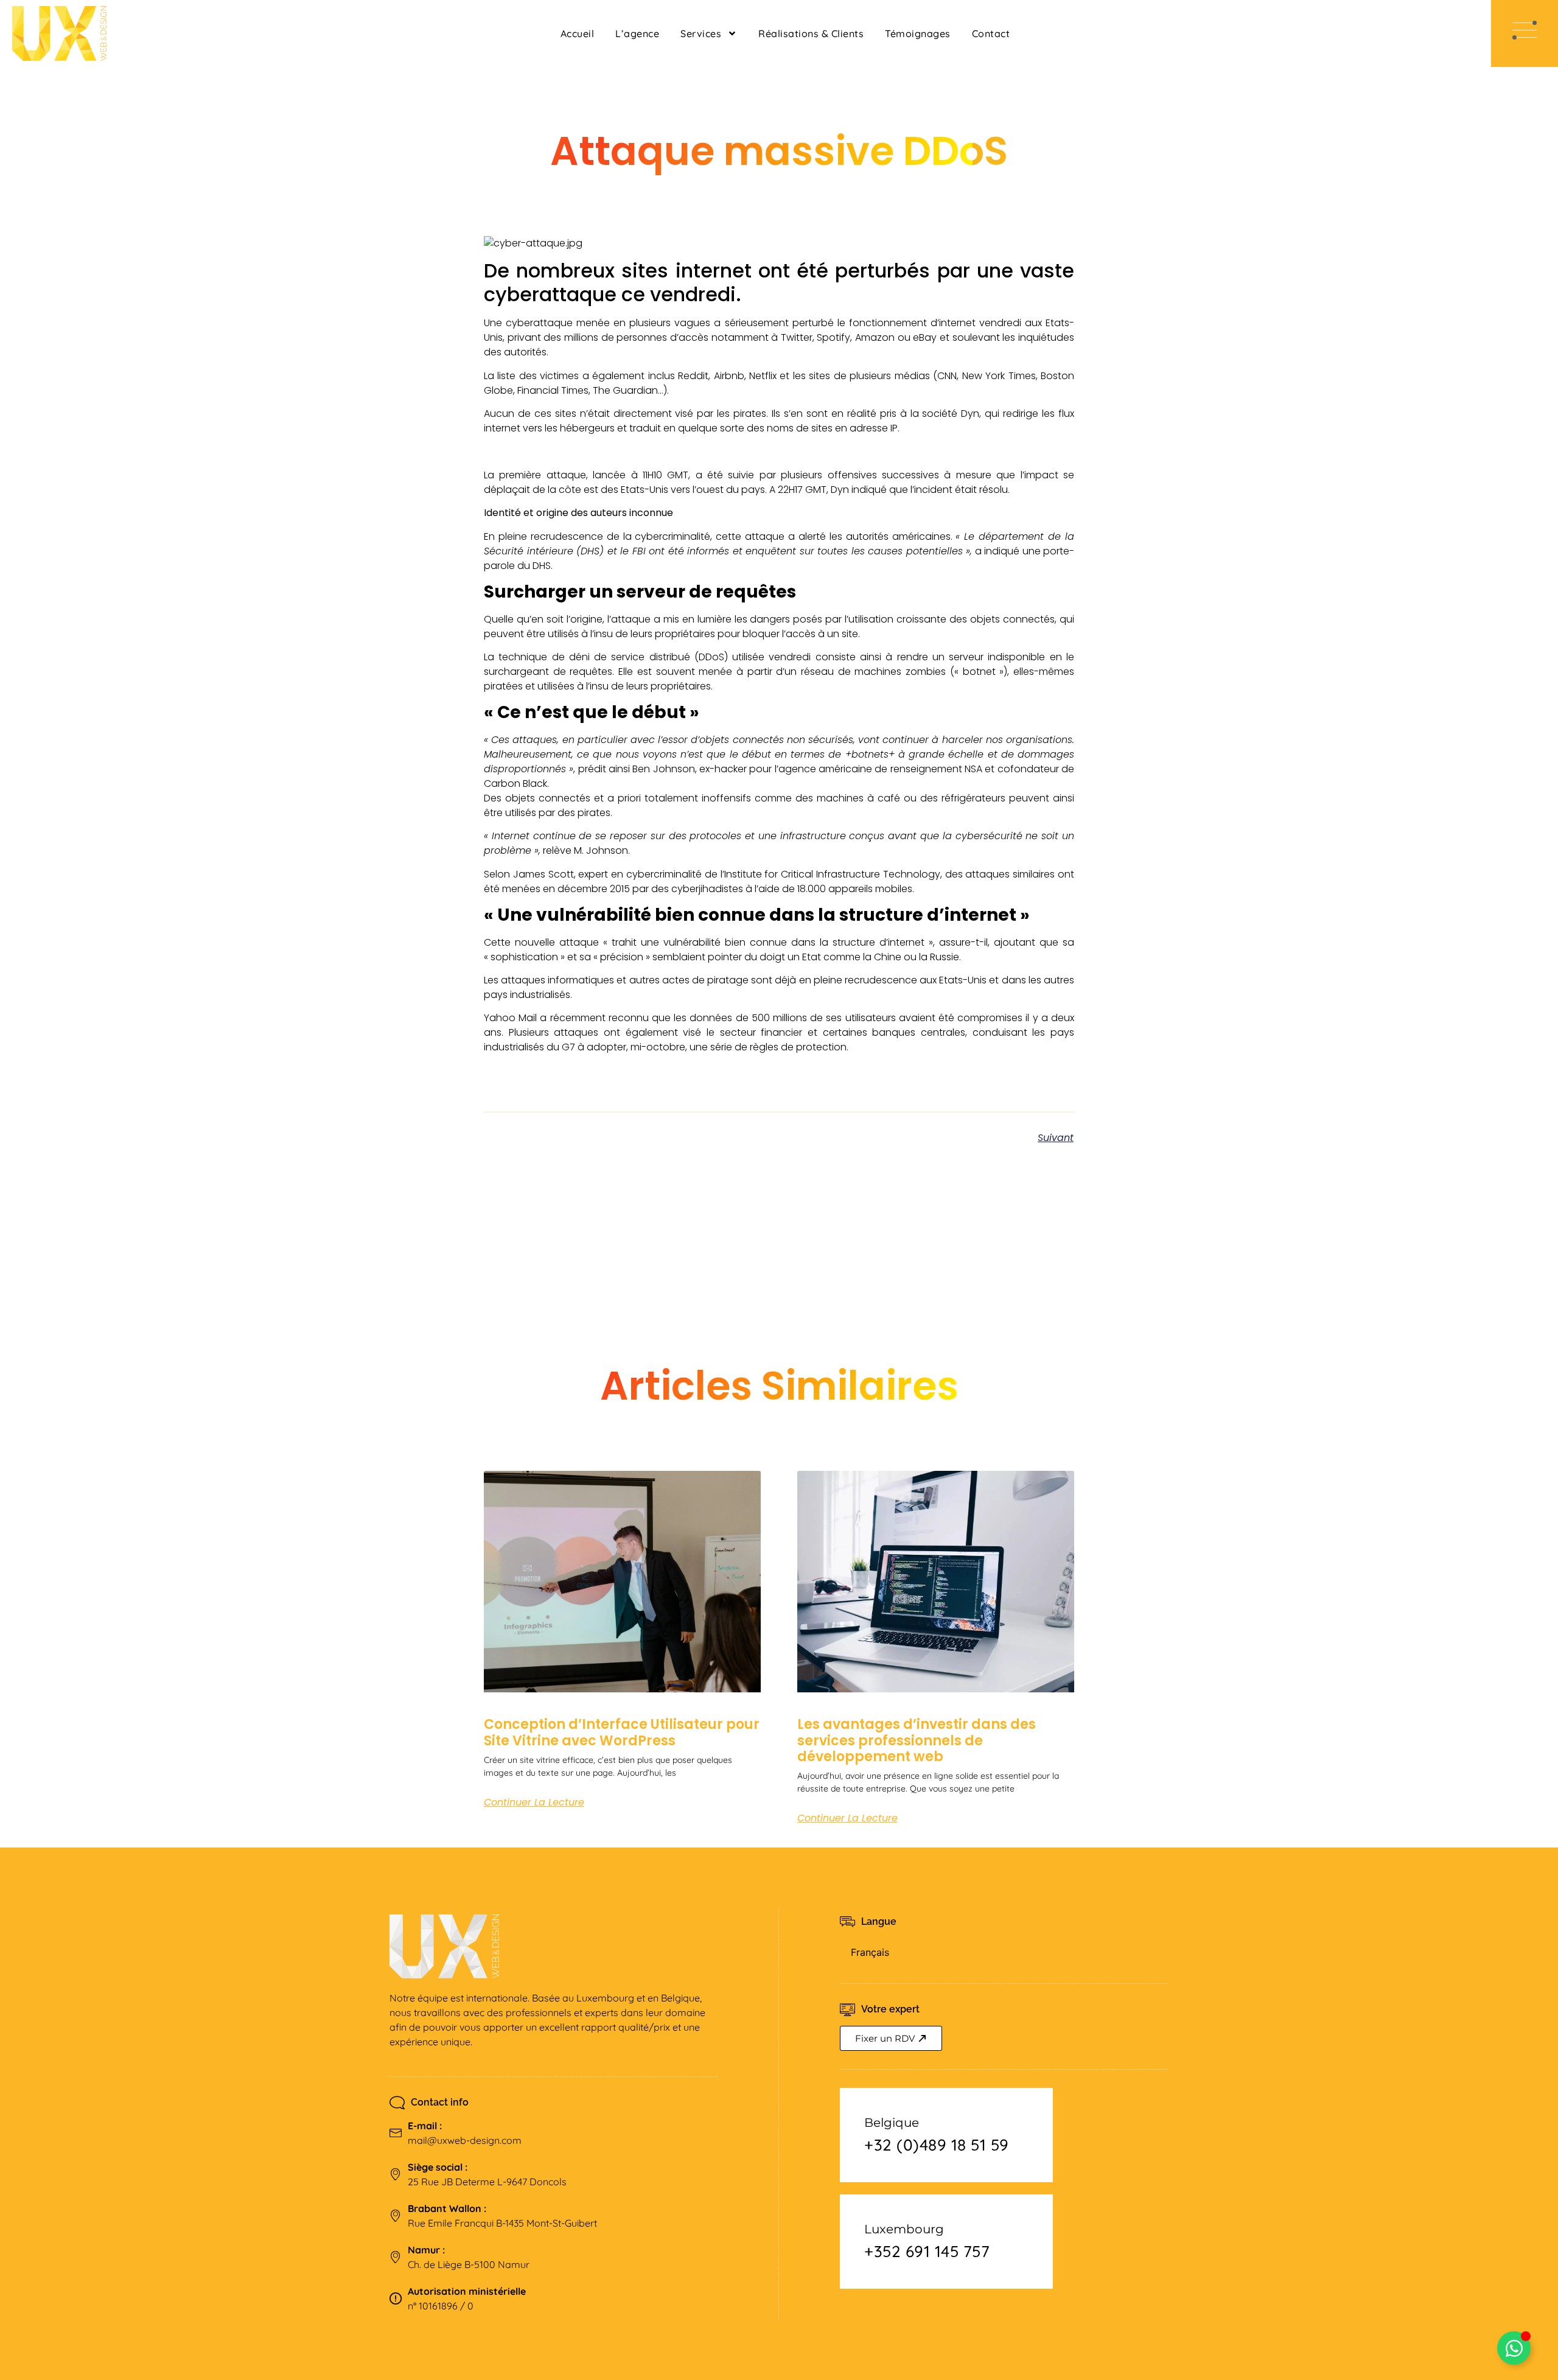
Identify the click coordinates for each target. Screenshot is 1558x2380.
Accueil (578, 33)
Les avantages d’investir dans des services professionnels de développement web (917, 1740)
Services (701, 33)
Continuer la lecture (534, 1802)
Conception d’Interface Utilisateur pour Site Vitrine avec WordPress (622, 1732)
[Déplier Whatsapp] (1514, 2348)
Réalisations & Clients (811, 33)
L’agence (637, 33)
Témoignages (918, 33)
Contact (991, 33)
